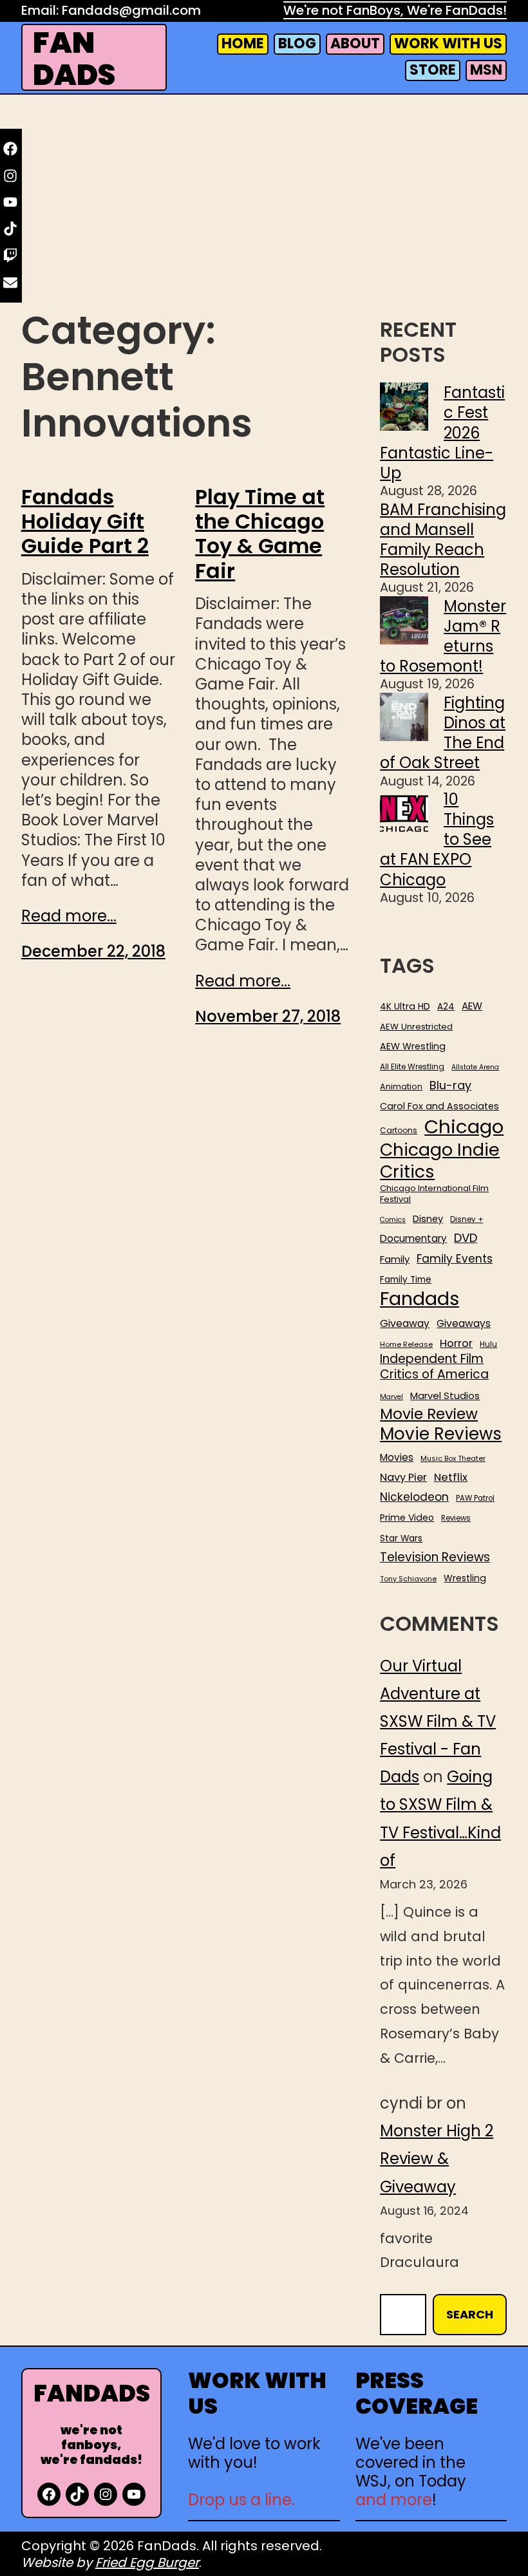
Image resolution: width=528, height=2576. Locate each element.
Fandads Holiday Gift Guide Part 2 (85, 522)
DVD (466, 1238)
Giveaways (464, 1324)
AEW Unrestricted (416, 1027)
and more (394, 2500)
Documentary (413, 1239)
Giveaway (405, 1324)
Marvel (391, 1397)
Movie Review (429, 1414)
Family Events (455, 1259)
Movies (397, 1458)
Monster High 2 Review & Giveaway (437, 2158)
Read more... (69, 916)
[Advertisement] (264, 202)
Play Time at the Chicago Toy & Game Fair (260, 534)
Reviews (456, 1518)
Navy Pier (403, 1477)
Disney (428, 1219)
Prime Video (407, 1518)
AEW (472, 1006)
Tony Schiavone (408, 1579)
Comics (393, 1220)
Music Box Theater (453, 1459)
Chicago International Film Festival (434, 1194)
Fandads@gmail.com (131, 10)
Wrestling (465, 1578)
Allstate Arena (475, 1067)
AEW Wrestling (413, 1046)
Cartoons (399, 1131)
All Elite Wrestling (412, 1067)
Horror (456, 1343)
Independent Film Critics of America (434, 1367)
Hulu (488, 1345)
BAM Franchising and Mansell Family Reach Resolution (443, 540)
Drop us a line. (241, 2500)
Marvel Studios (445, 1396)
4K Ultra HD (405, 1006)
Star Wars (401, 1539)
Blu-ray (450, 1085)
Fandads (420, 1299)
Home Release (406, 1345)
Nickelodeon (414, 1497)
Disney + (467, 1220)
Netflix (451, 1478)
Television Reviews (435, 1557)
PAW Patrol (475, 1499)
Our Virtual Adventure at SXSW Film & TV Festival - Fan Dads (438, 1722)
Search (470, 2314)
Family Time (406, 1280)
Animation (401, 1087)
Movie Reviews (441, 1434)
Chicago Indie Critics (440, 1161)
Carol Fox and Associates (439, 1106)
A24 (446, 1007)
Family (395, 1260)
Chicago (464, 1127)
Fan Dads (74, 59)
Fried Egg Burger (147, 2562)
